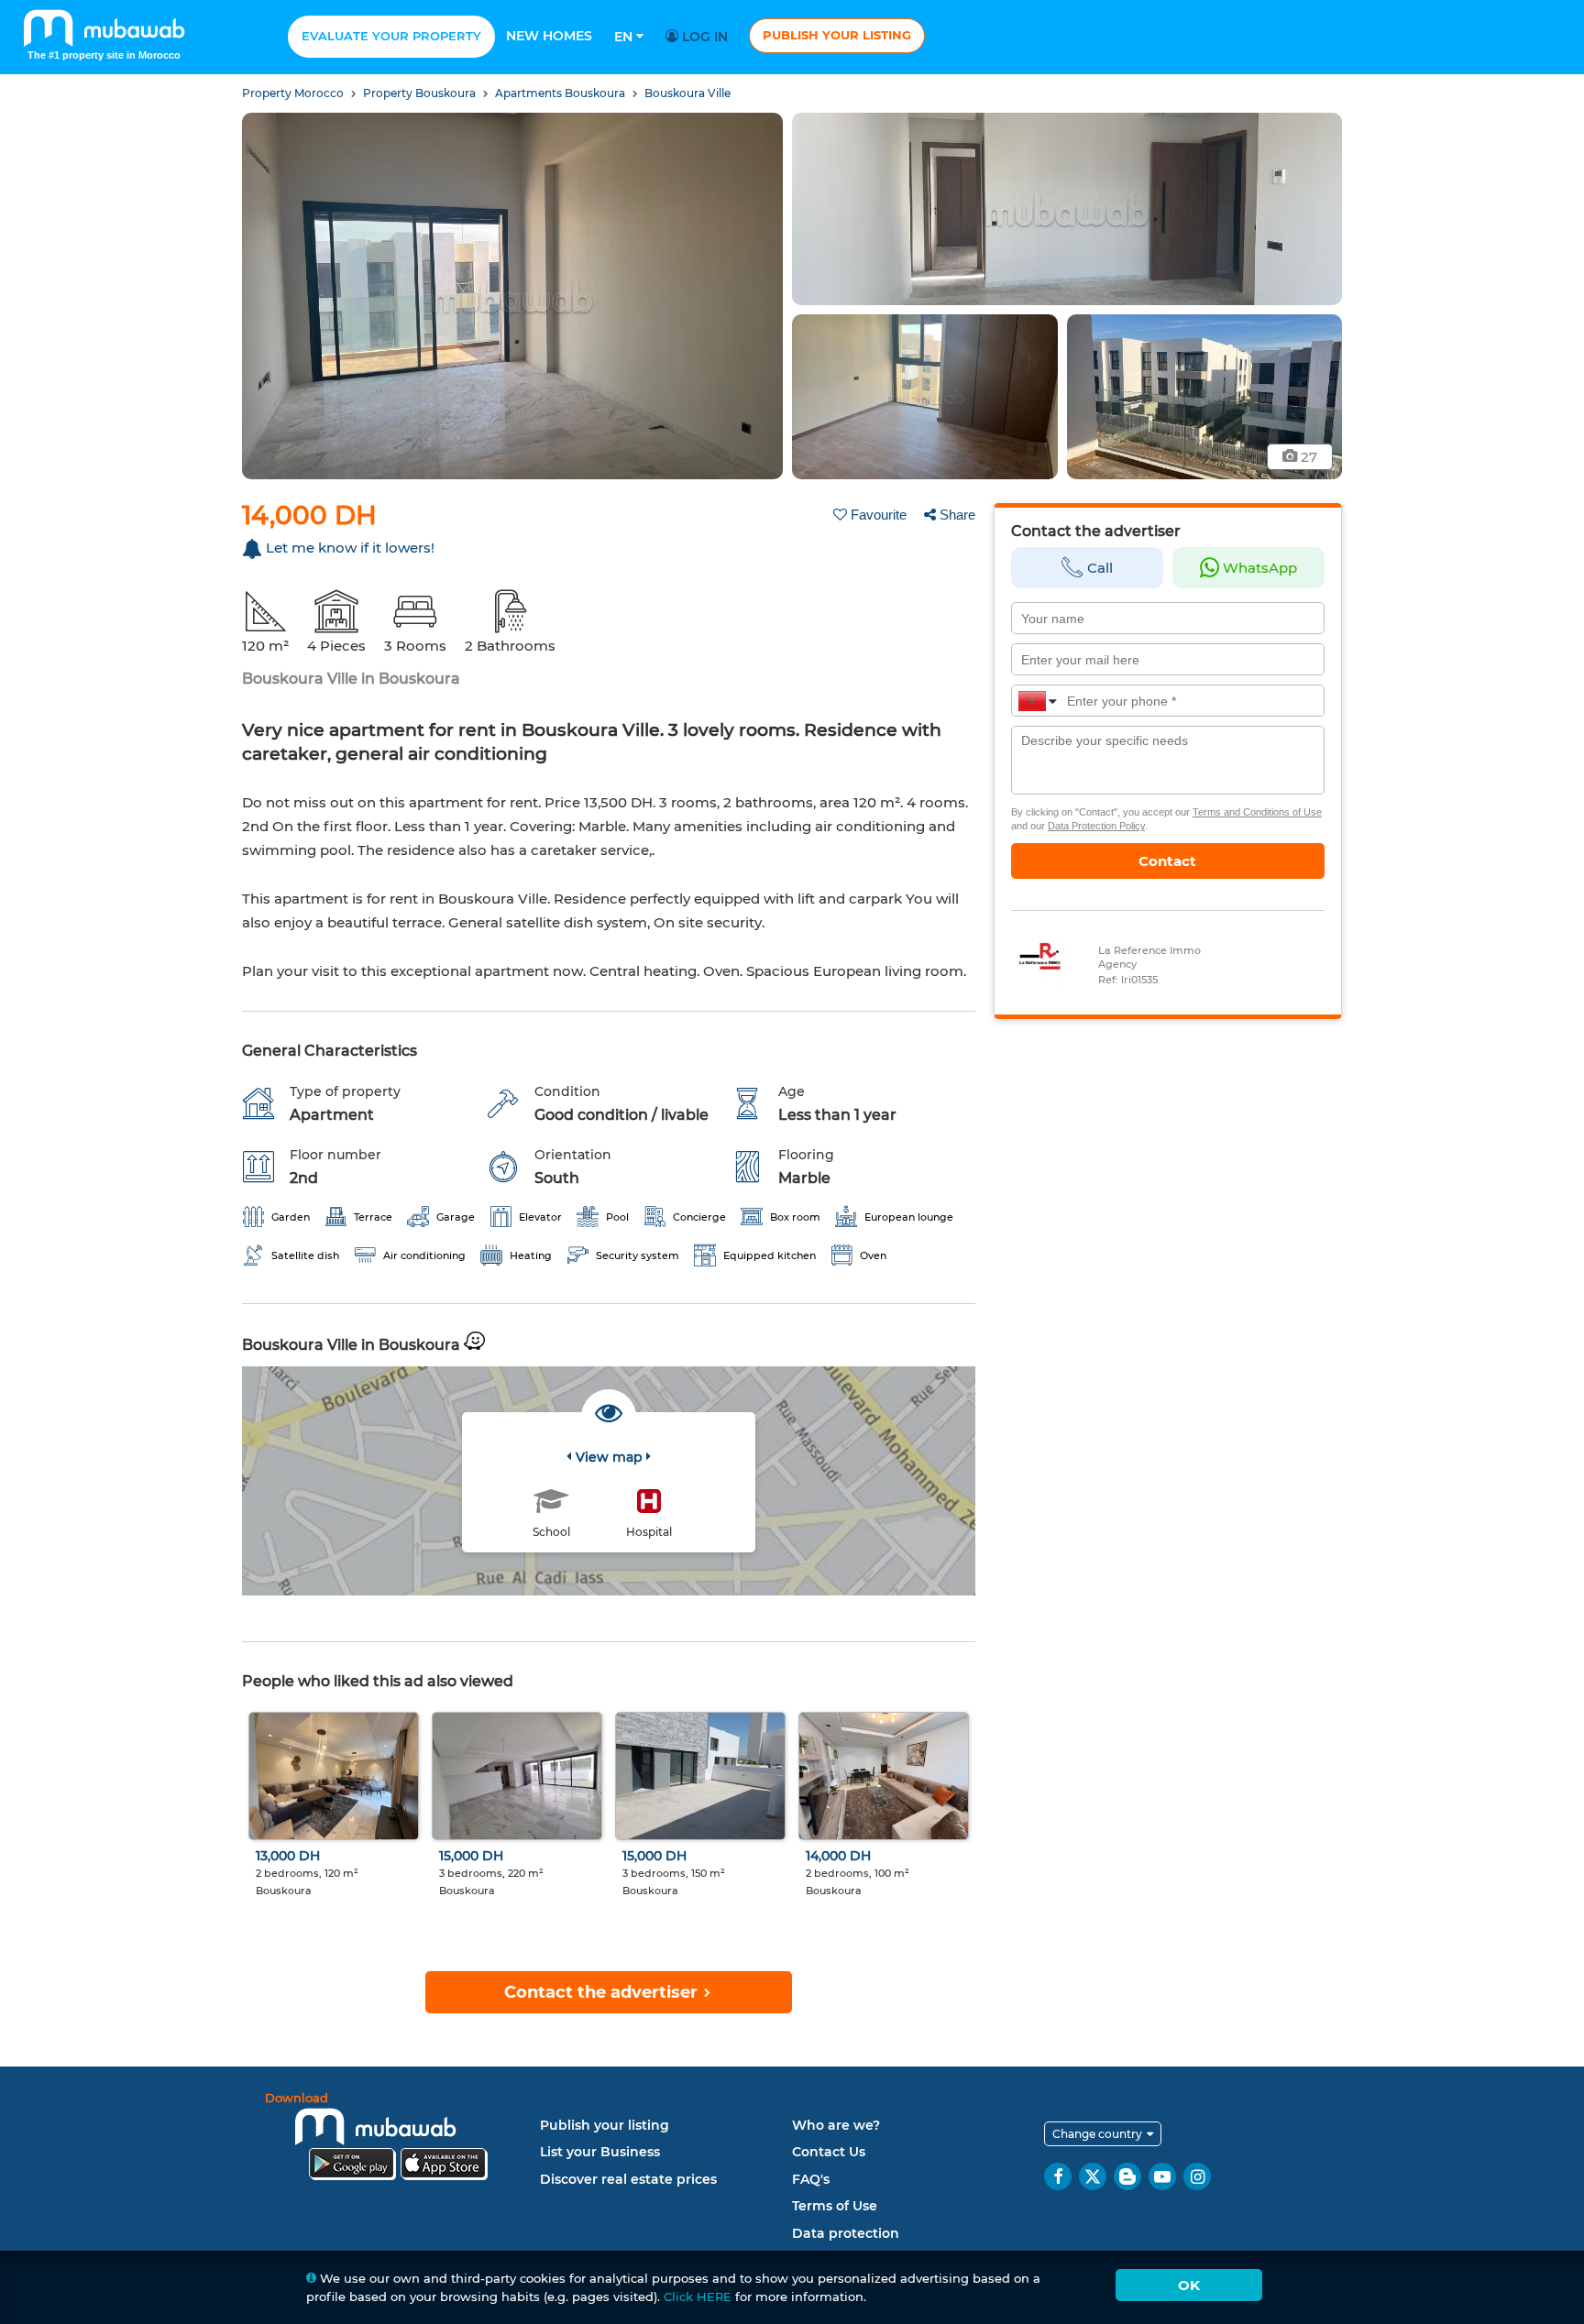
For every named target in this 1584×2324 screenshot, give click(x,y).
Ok (1189, 2285)
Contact (1167, 861)
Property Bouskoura (421, 93)
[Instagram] (1197, 2176)
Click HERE (698, 2297)
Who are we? (836, 2125)
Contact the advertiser (603, 1992)
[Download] (398, 2139)
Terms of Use (835, 2206)
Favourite (879, 515)
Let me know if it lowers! (350, 548)
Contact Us (829, 2152)
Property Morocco (294, 93)
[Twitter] (1093, 2176)
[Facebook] (1058, 2176)
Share (957, 515)
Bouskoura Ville (687, 93)
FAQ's (811, 2179)
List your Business (600, 2152)
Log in (703, 37)
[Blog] (1127, 2176)
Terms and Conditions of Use (1257, 812)
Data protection (846, 2233)
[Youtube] (1162, 2176)
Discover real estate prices (628, 2179)
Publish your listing (837, 35)
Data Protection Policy (1096, 826)
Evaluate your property (391, 36)
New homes (549, 36)
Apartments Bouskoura (561, 93)
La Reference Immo (1149, 950)
